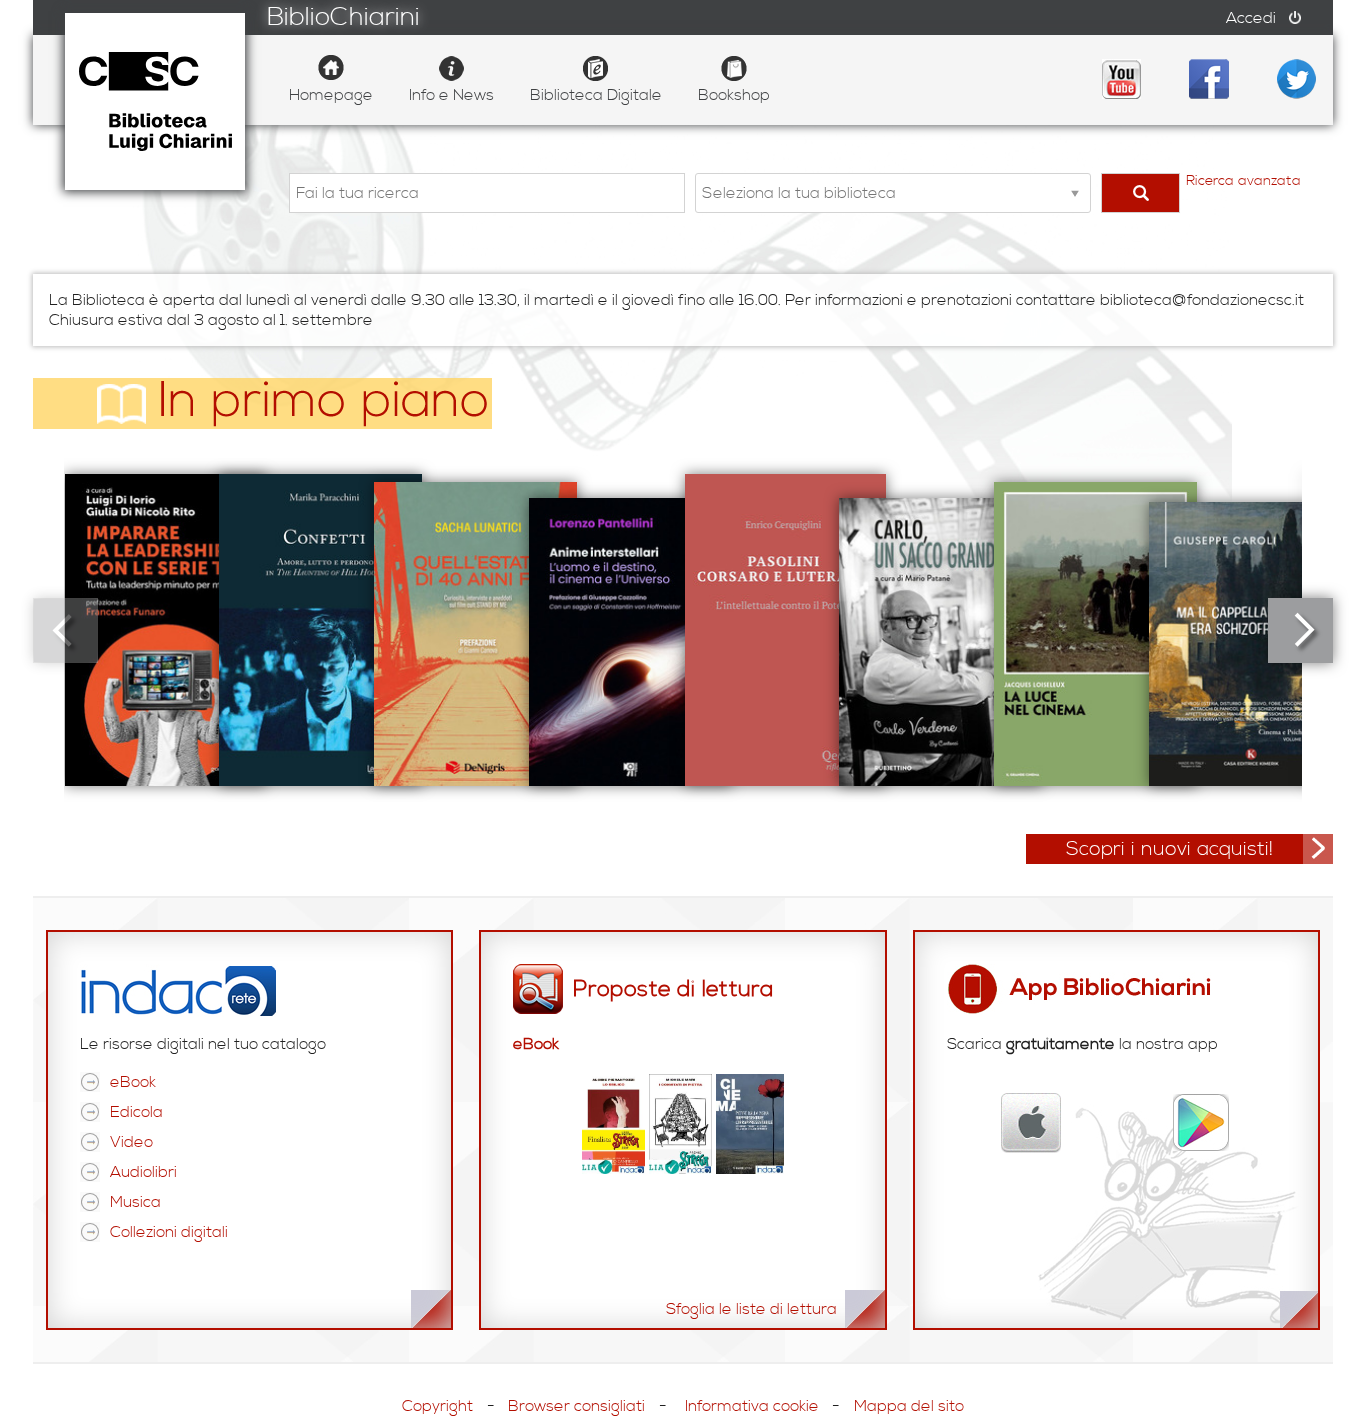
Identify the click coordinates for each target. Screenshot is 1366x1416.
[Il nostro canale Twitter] (1297, 79)
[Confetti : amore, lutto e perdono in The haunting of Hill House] (320, 630)
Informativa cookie (752, 1406)
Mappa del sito (909, 1406)
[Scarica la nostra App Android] (1201, 1123)
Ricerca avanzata (1243, 181)
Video (131, 1142)
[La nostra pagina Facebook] (1209, 79)
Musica (135, 1202)
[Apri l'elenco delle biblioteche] (1075, 193)
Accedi (1251, 18)
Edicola (136, 1112)
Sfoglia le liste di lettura (751, 1309)
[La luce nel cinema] (1095, 630)
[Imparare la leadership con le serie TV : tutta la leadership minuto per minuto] (165, 630)
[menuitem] (331, 80)
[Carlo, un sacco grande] (940, 630)
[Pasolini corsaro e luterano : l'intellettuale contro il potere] (785, 630)
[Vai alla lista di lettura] (682, 1169)
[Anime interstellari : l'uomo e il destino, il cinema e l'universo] (630, 630)
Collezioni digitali (169, 1232)
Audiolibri (143, 1172)
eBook (133, 1082)
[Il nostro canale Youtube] (1121, 79)
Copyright (437, 1406)
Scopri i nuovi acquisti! (1169, 849)
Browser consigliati (576, 1406)
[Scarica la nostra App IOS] (1032, 1123)
